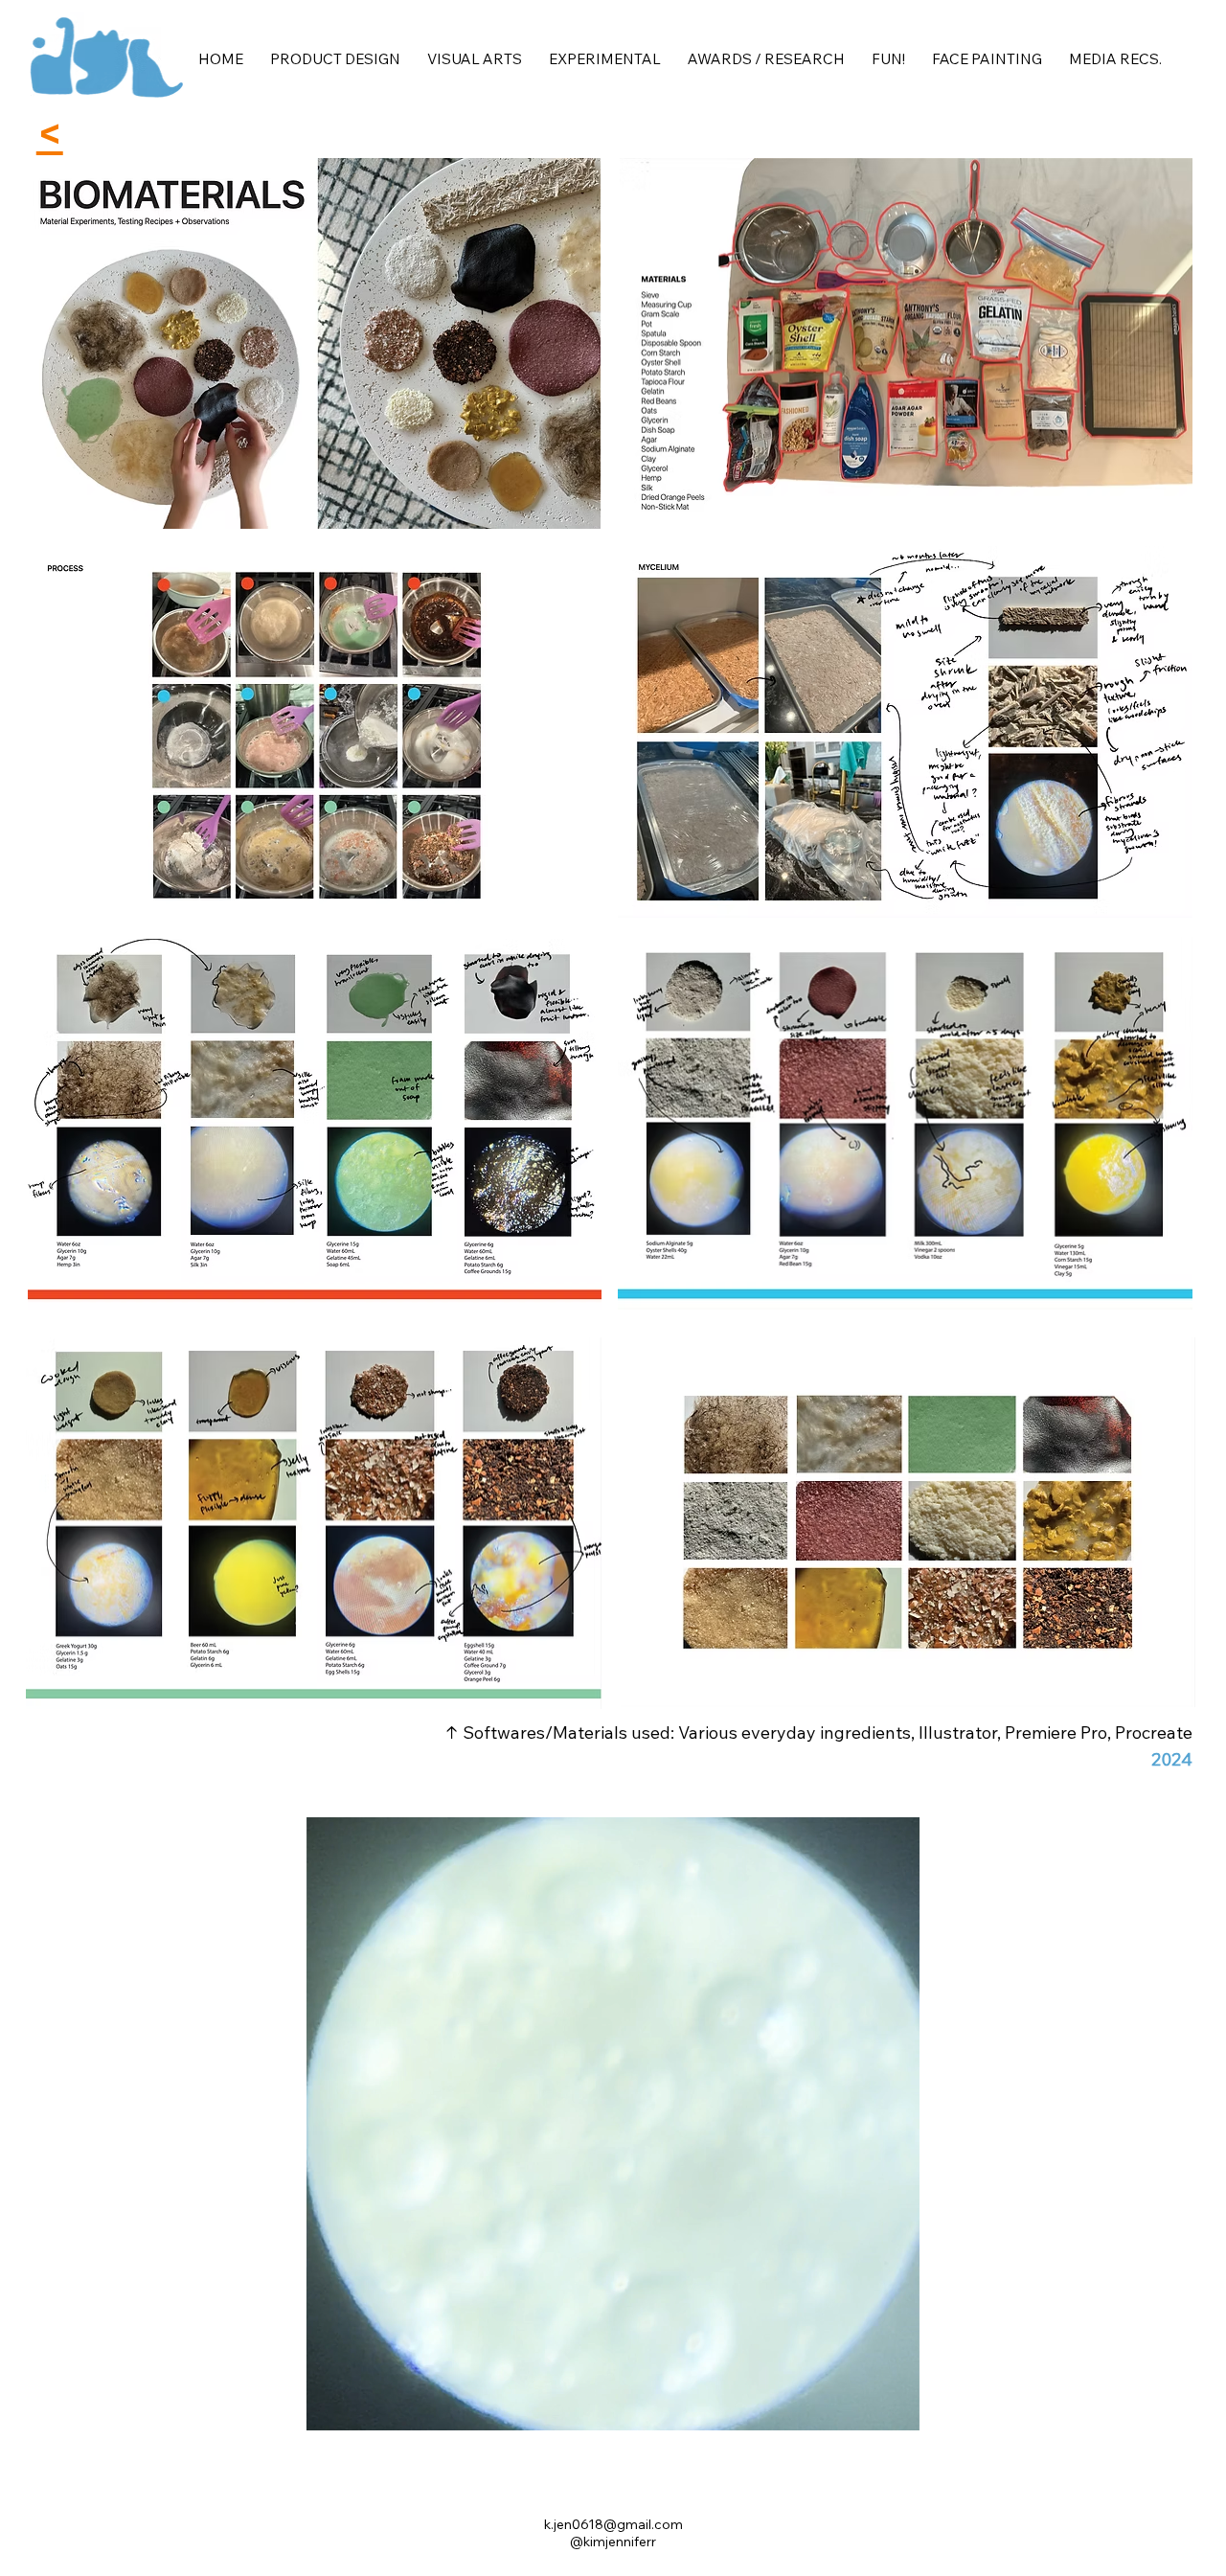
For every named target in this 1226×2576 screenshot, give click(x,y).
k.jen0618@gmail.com (613, 2524)
